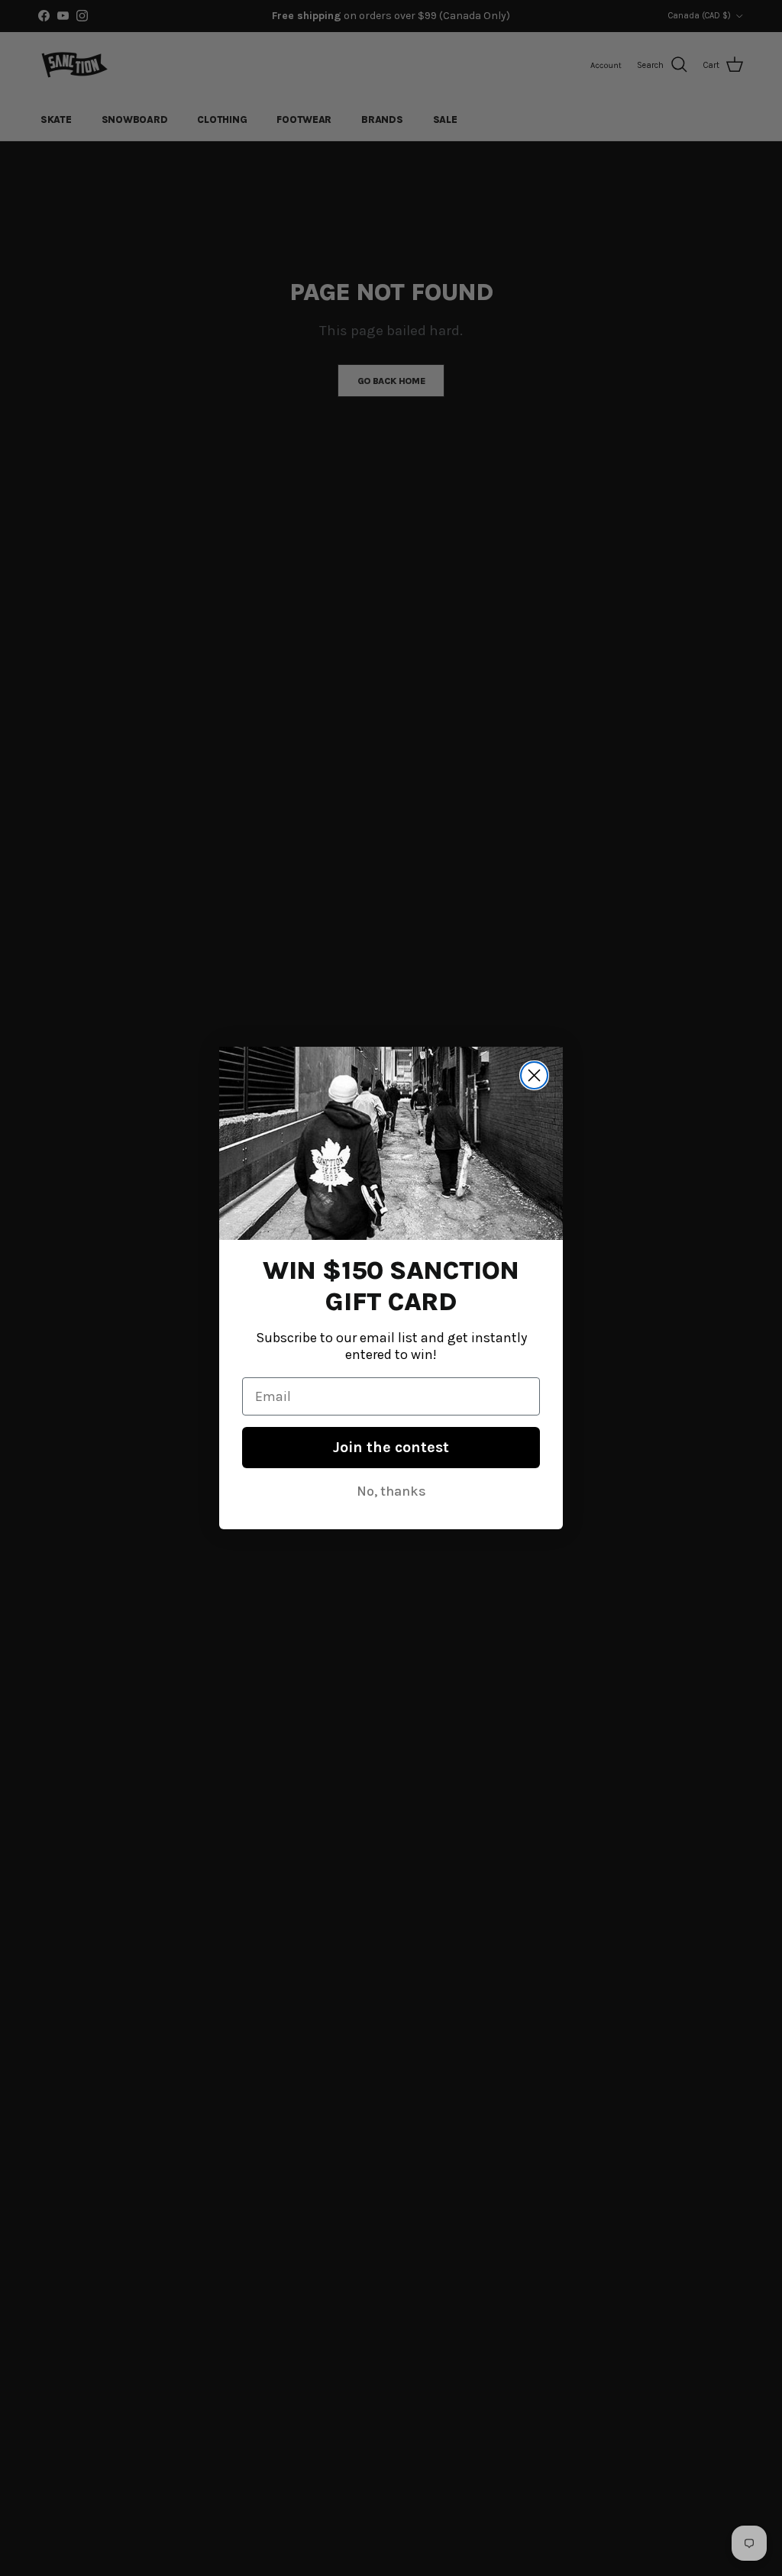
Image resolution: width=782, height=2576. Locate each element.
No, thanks (391, 1491)
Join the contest (391, 1447)
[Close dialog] (534, 1075)
